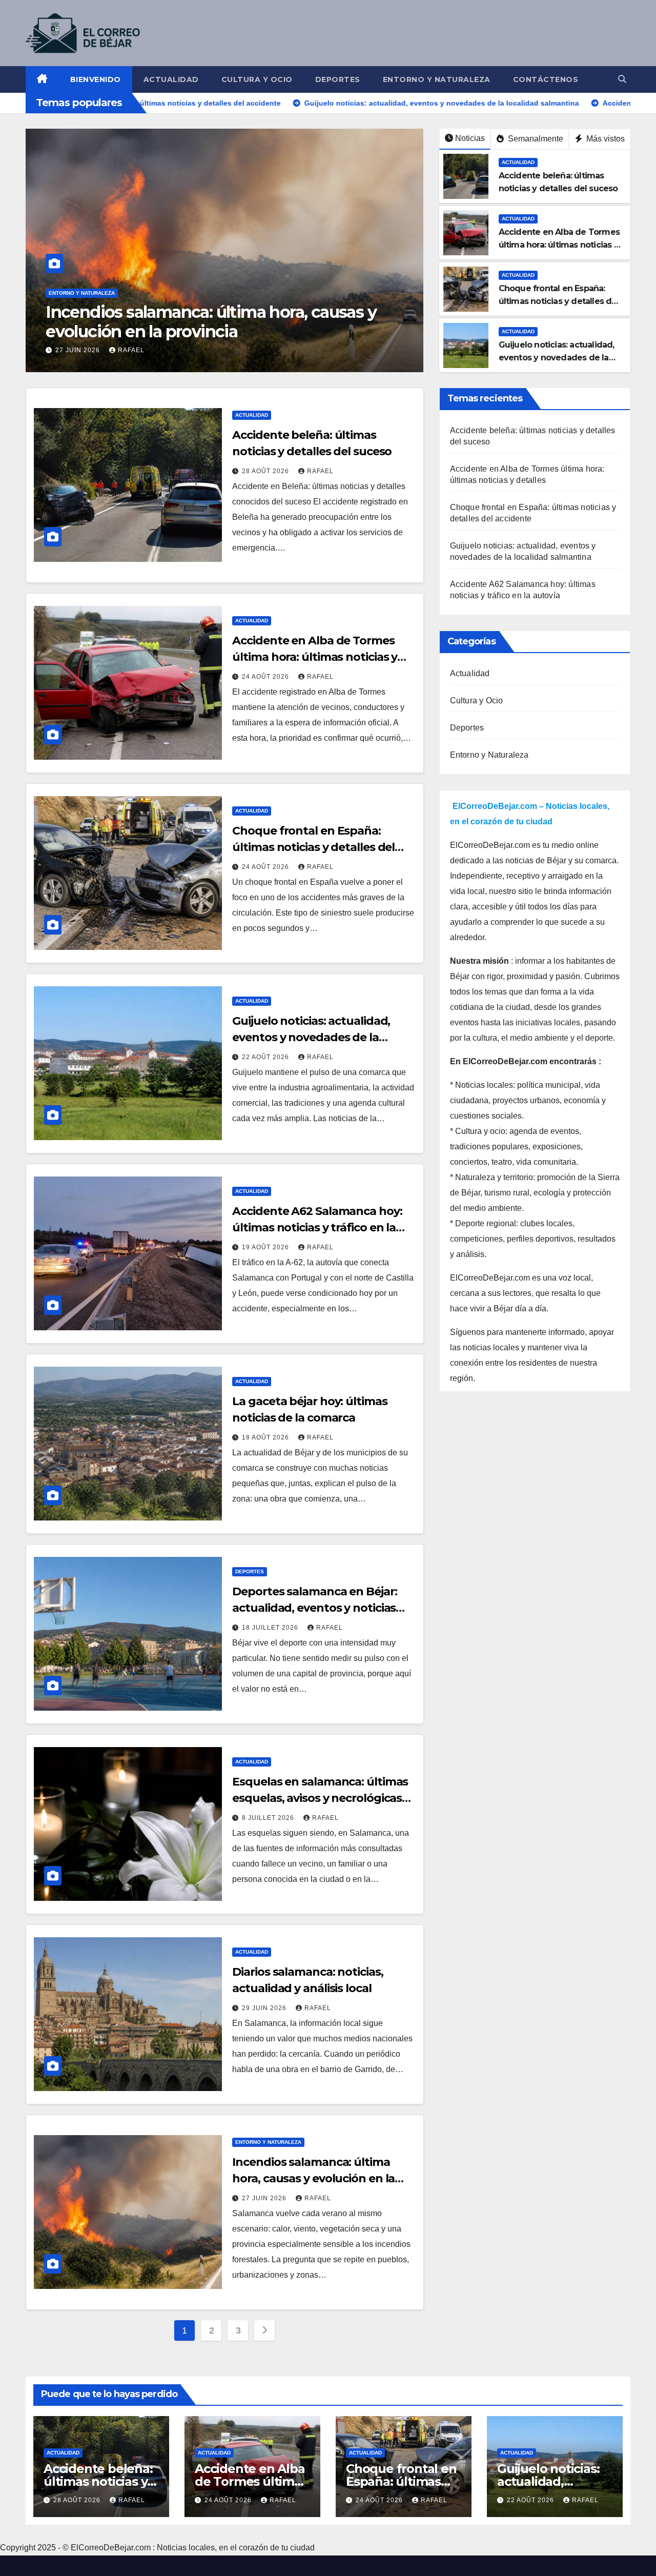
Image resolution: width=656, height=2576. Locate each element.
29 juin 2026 (265, 2008)
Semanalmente (535, 139)
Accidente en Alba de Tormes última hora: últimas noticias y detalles (559, 245)
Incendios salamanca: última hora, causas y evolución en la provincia (313, 2178)
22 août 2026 (266, 1057)
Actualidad (171, 79)
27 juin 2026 (265, 2198)
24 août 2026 (266, 677)
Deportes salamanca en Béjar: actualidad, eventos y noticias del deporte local (314, 1608)
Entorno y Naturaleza (437, 79)
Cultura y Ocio (257, 79)
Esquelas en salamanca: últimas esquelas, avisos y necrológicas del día (320, 1798)
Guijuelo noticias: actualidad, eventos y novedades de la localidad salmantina (557, 358)
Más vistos (604, 139)
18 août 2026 (266, 1437)
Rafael (145, 350)
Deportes (338, 79)
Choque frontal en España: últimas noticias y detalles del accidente (559, 301)
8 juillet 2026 (269, 1818)
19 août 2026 (266, 1247)
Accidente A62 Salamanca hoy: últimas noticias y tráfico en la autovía (317, 1228)
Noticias (470, 138)
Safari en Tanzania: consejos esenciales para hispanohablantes (215, 322)
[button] (622, 79)
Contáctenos (546, 79)
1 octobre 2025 (86, 350)
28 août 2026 (266, 471)
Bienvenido (96, 79)
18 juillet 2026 (271, 1628)
